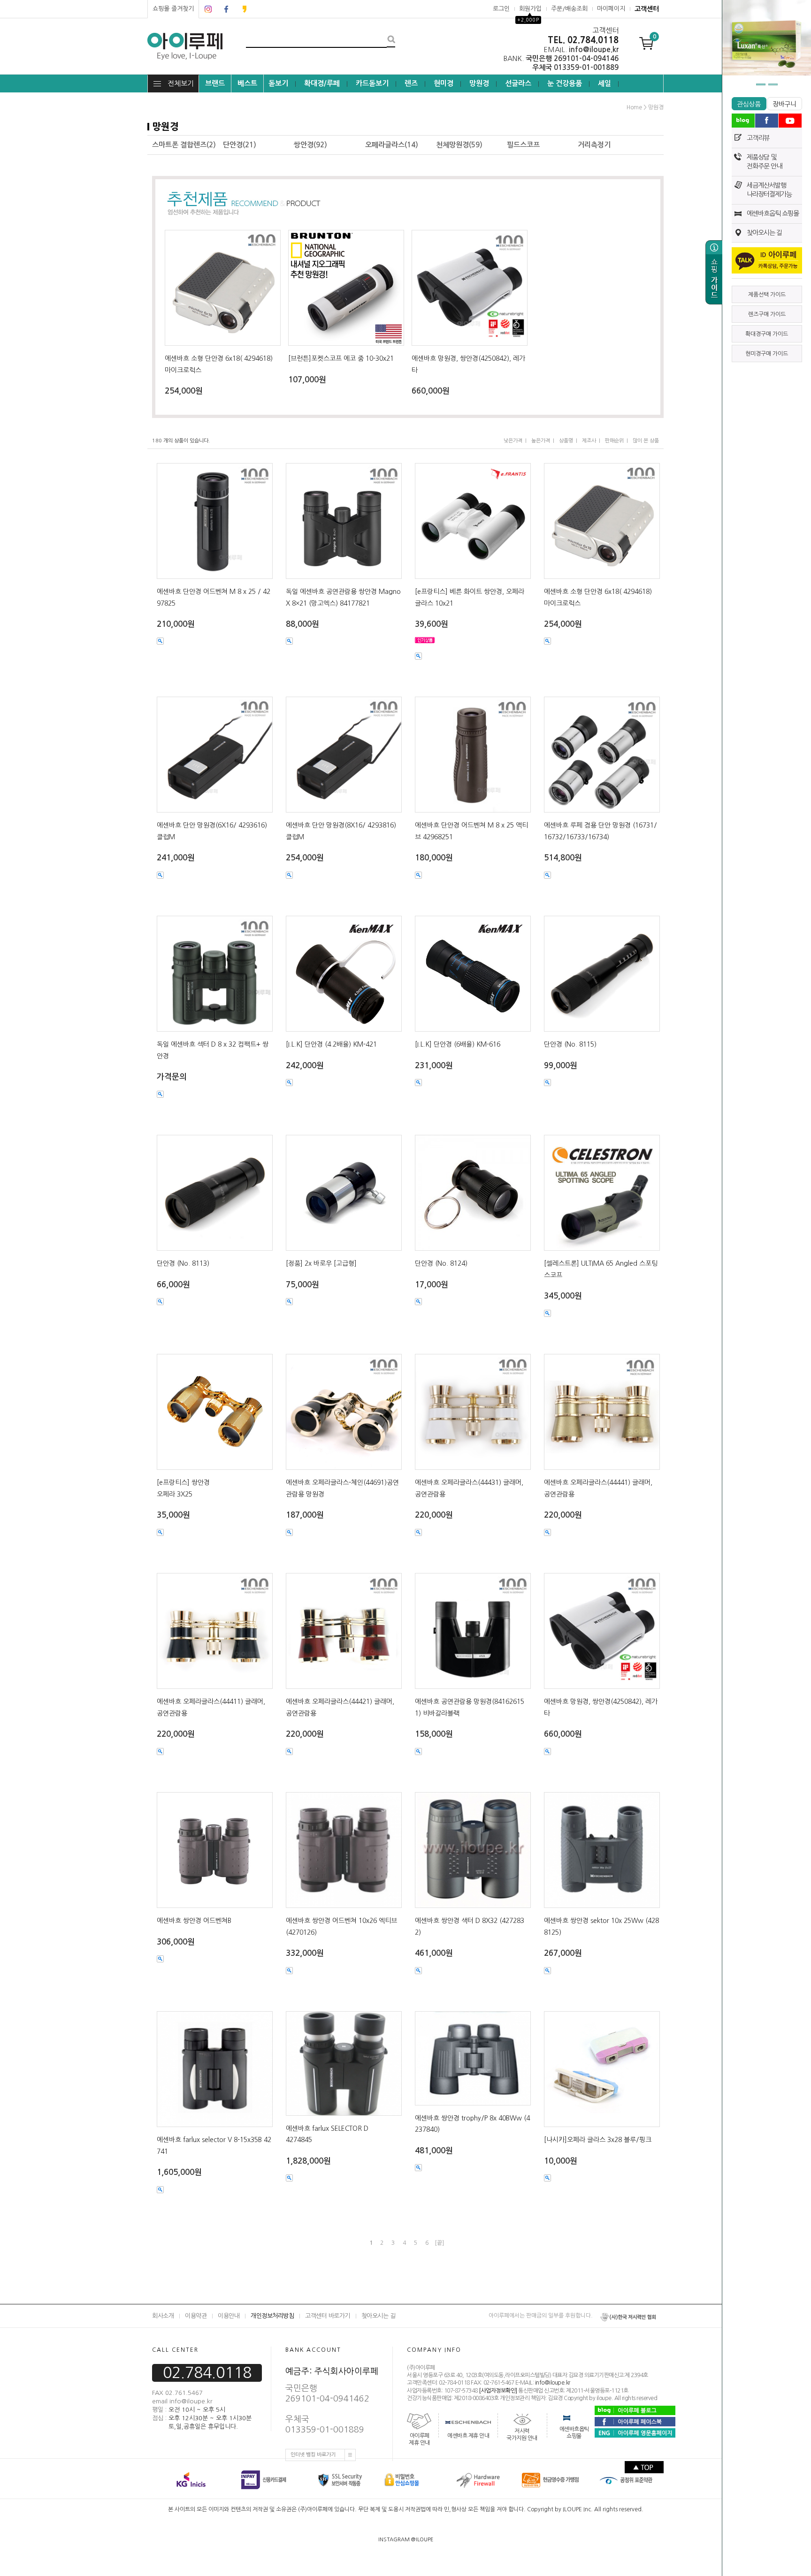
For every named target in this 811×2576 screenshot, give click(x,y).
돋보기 (278, 83)
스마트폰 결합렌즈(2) (184, 145)
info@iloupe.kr (553, 2383)
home (634, 107)
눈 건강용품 (565, 83)
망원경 (479, 83)
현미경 (444, 83)
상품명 (566, 441)
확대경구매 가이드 (767, 334)
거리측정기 (594, 145)
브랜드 (215, 83)
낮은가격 (513, 441)
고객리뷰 (758, 138)
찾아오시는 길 (764, 233)
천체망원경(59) (459, 145)
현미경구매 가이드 (767, 354)
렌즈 (411, 83)
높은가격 (541, 441)
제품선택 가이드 (767, 295)
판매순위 (614, 441)
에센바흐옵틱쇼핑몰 (574, 2433)
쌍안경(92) (310, 145)
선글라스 (518, 83)
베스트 (247, 83)
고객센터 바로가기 (328, 2316)
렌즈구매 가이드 (767, 314)
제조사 (589, 441)
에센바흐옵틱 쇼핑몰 (773, 213)
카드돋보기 (372, 83)
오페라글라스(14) (392, 145)
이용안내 (229, 2316)
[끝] (439, 2243)
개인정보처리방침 (272, 2316)
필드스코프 (523, 145)
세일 (604, 83)
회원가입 (530, 9)
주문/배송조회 (569, 9)
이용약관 (196, 2316)
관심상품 (749, 104)
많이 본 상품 (646, 441)
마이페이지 (611, 9)
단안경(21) (240, 145)
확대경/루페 (322, 83)
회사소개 (163, 2316)
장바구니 (784, 104)
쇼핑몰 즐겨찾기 (173, 9)
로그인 (501, 9)
